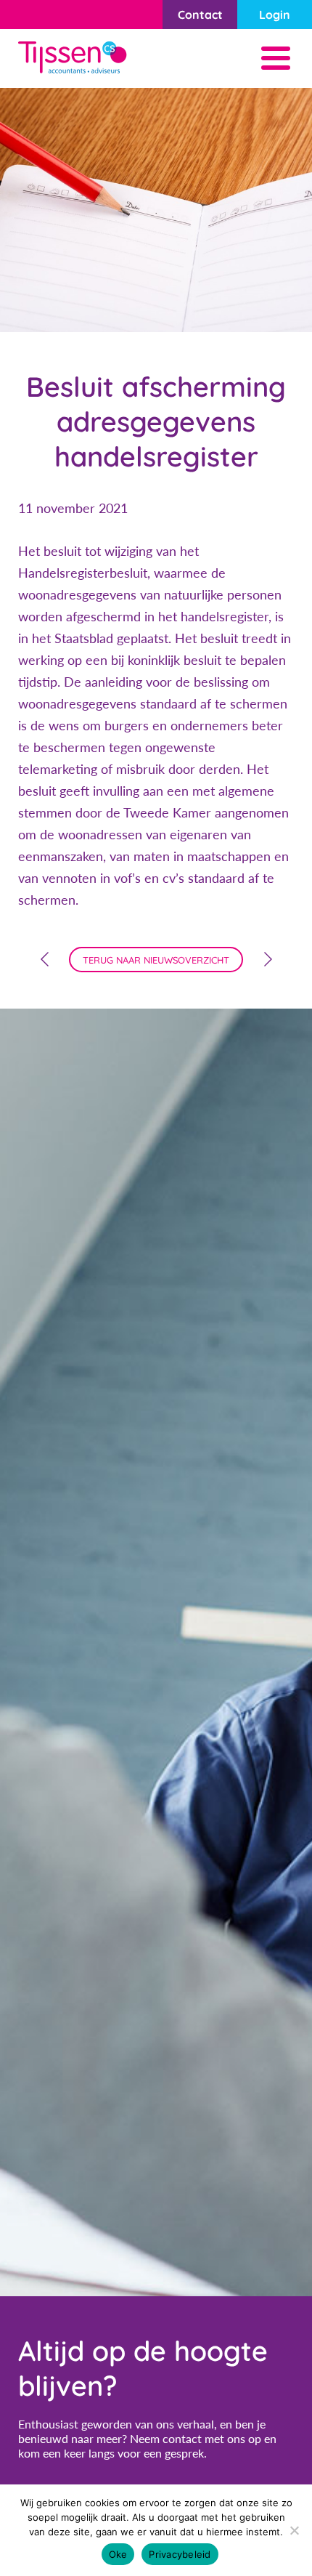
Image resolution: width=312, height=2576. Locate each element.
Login (275, 15)
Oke (118, 2554)
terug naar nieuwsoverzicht (156, 960)
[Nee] (294, 2530)
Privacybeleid (180, 2554)
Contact (200, 15)
